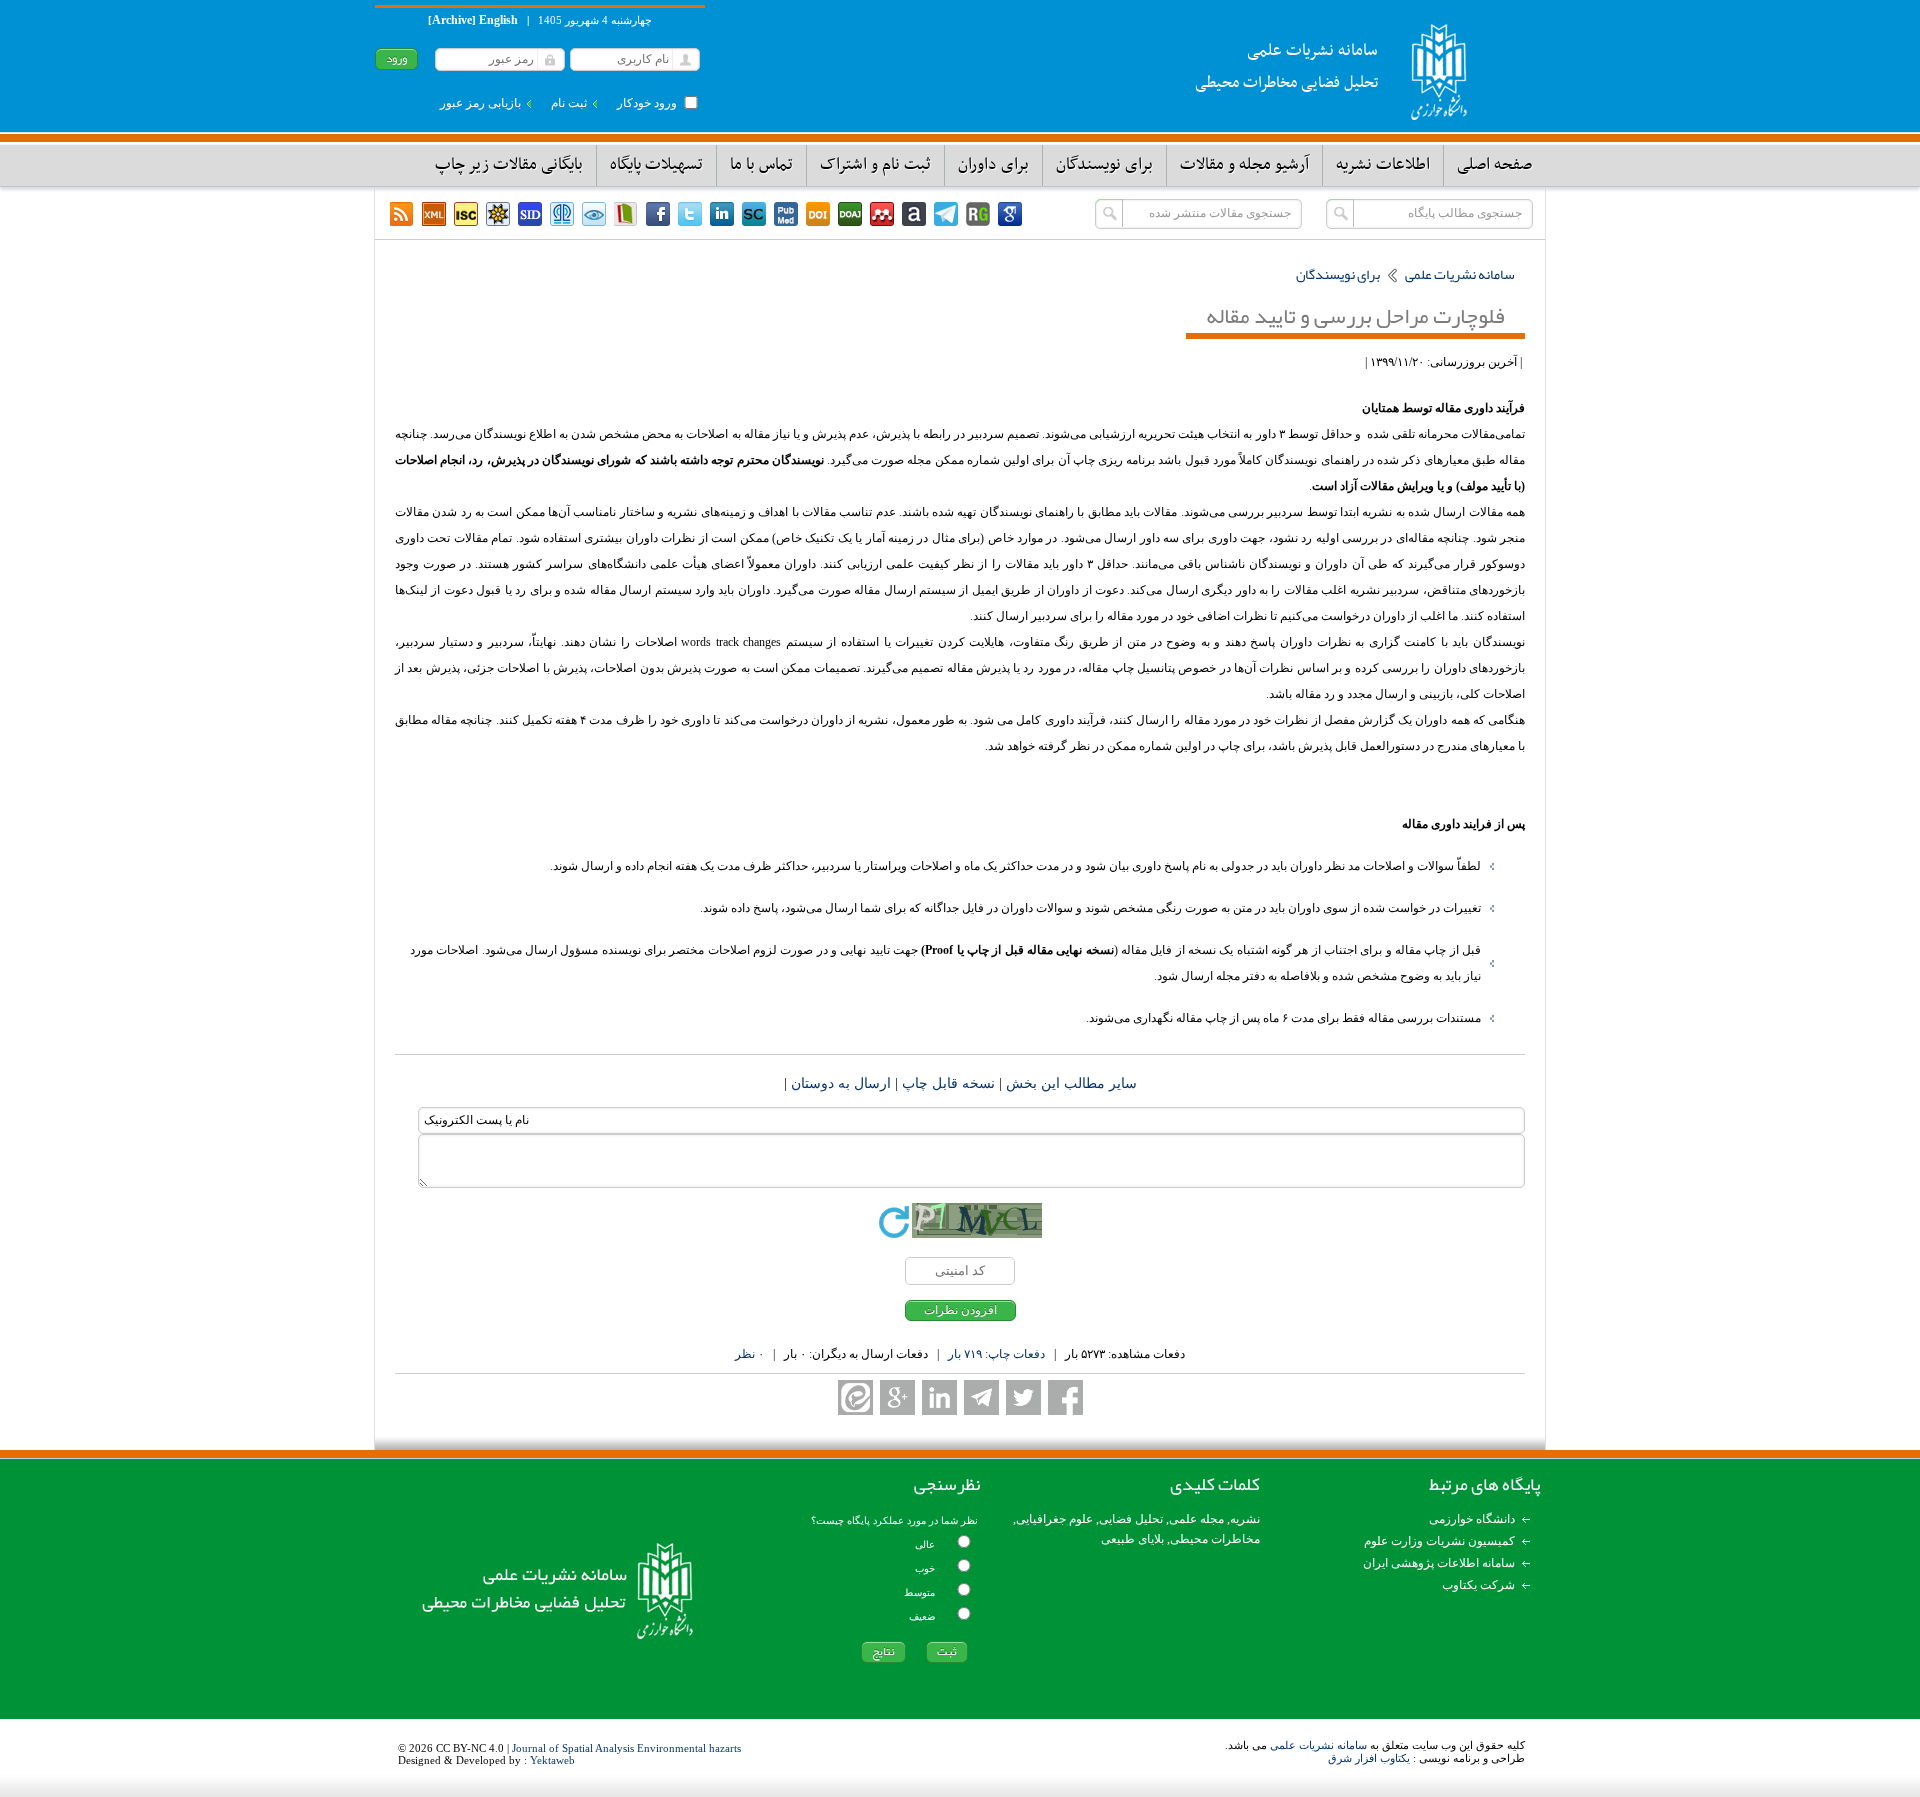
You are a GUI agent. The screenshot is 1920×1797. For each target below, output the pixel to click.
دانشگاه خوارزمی (1472, 1519)
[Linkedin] (722, 214)
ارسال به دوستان (839, 1083)
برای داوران (993, 165)
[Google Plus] (897, 1397)
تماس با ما (761, 165)
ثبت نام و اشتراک (875, 165)
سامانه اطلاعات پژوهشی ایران (1439, 1563)
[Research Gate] (978, 214)
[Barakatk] (562, 214)
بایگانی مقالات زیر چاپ (509, 165)
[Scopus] (754, 214)
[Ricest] (498, 214)
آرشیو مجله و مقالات (1244, 165)
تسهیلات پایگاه (656, 165)
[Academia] (914, 214)
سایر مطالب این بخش (1069, 1083)
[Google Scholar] (1010, 214)
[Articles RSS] (402, 214)
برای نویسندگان (1104, 165)
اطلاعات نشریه (1383, 165)
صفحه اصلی (1494, 165)
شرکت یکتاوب (1478, 1585)
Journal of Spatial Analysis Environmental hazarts (626, 1748)
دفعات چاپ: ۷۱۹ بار (996, 1354)
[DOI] (818, 214)
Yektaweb (552, 1760)
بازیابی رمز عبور (480, 103)
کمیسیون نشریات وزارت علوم (1439, 1541)
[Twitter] (690, 214)
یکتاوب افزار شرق (1369, 1758)
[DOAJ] (850, 214)
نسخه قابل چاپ (946, 1083)
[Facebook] (658, 214)
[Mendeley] (882, 214)
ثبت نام (569, 103)
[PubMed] (786, 214)
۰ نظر (749, 1354)
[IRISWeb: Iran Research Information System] (594, 214)
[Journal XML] (434, 214)
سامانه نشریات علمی (1318, 1745)
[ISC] (466, 214)
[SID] (530, 214)
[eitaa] (855, 1397)
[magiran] (626, 214)
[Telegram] (946, 214)
